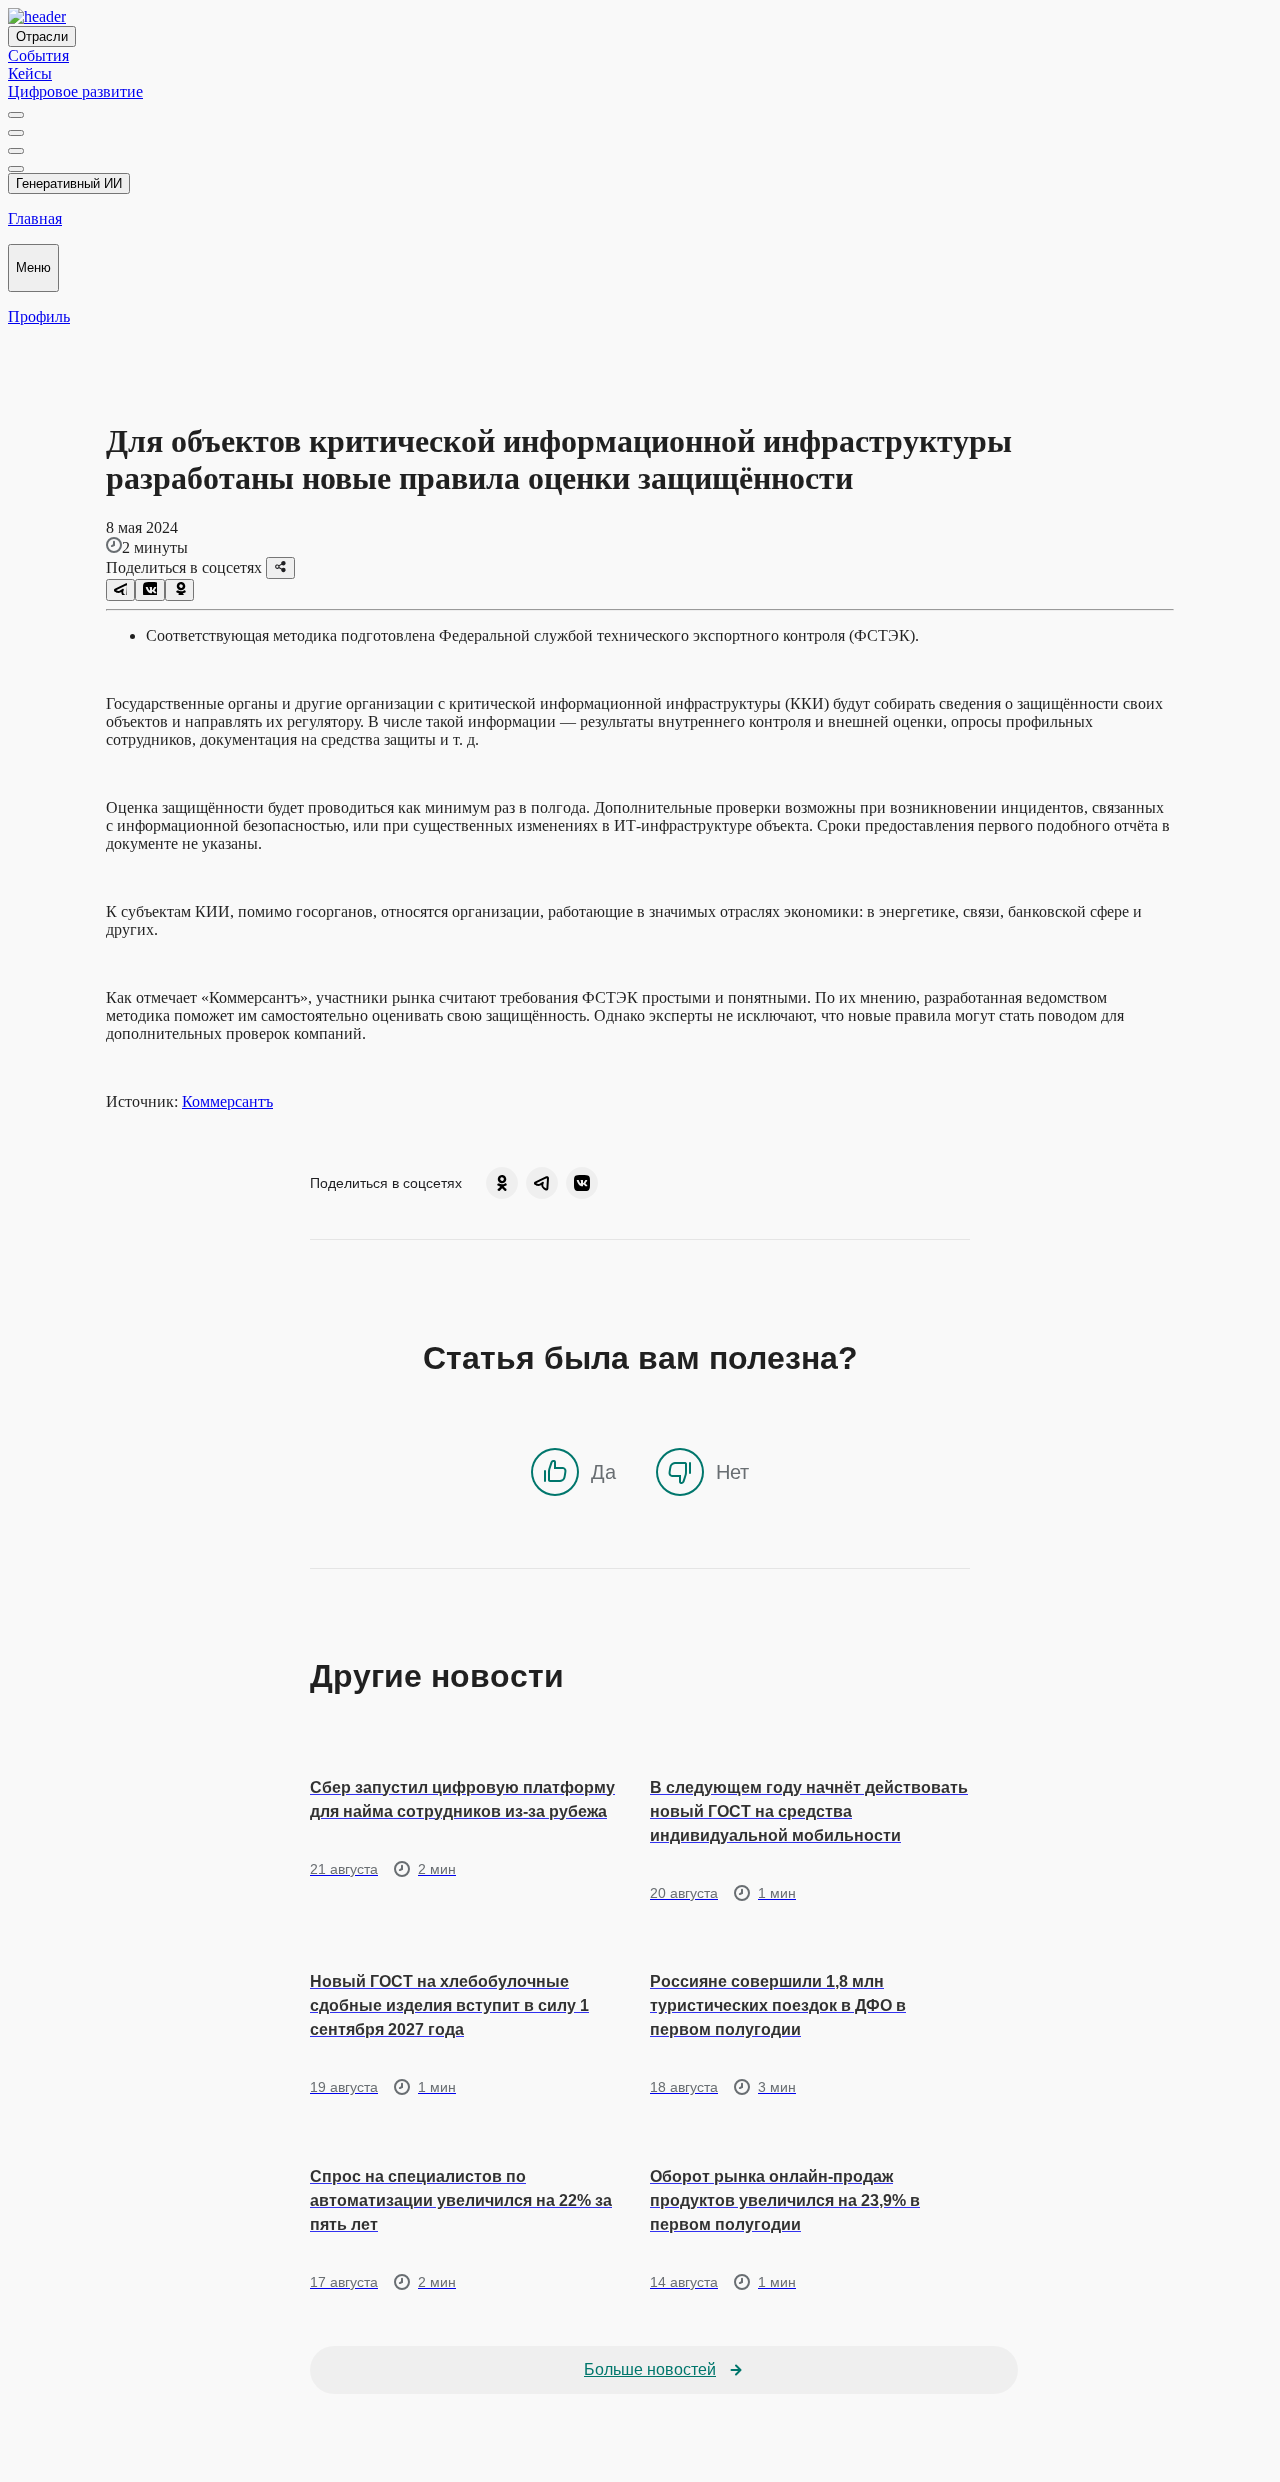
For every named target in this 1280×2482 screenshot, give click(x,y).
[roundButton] (502, 1183)
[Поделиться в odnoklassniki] (179, 590)
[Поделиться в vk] (149, 590)
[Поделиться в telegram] (120, 590)
